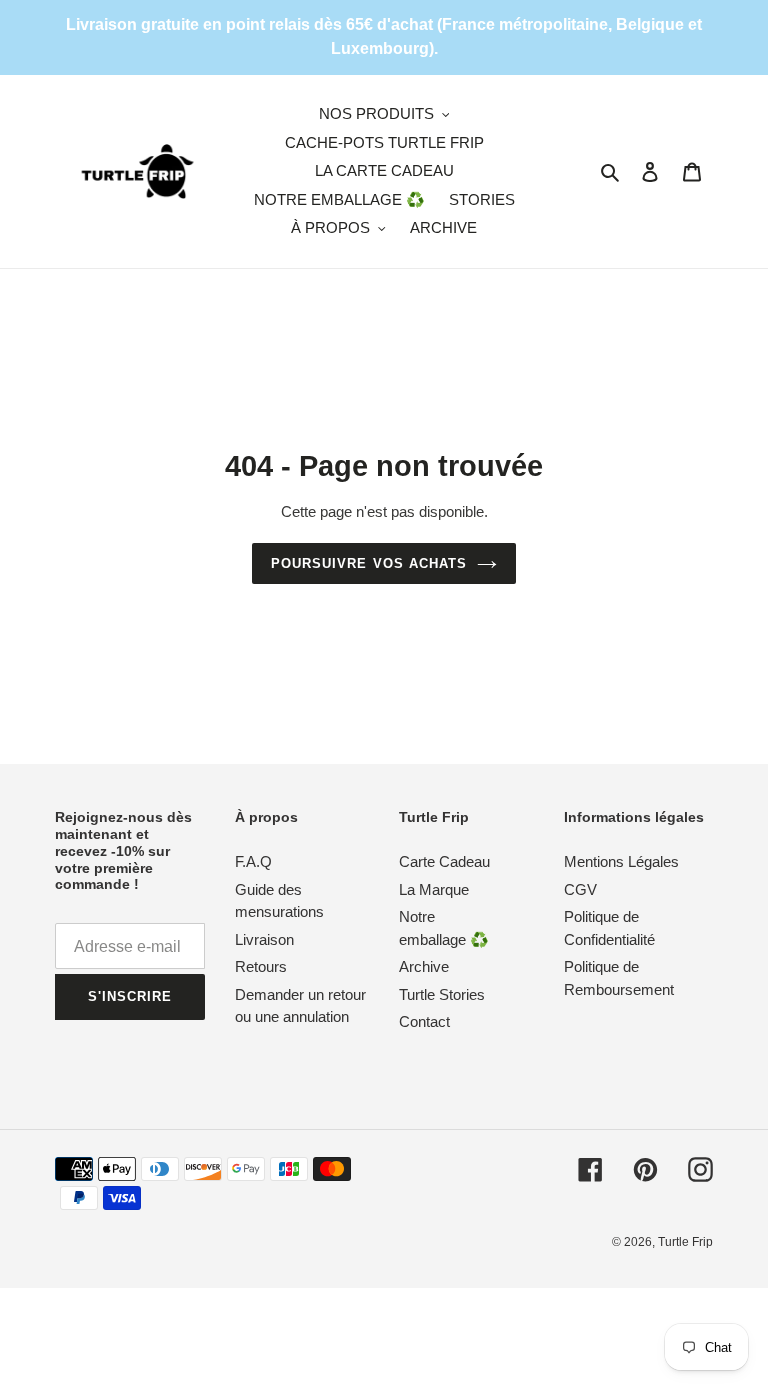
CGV (580, 889)
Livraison (264, 939)
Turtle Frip (685, 1242)
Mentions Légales (621, 861)
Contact (424, 1021)
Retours (261, 966)
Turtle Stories (442, 994)
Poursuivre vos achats (369, 563)
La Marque (434, 889)
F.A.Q (253, 861)
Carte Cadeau (444, 861)
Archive (424, 966)
